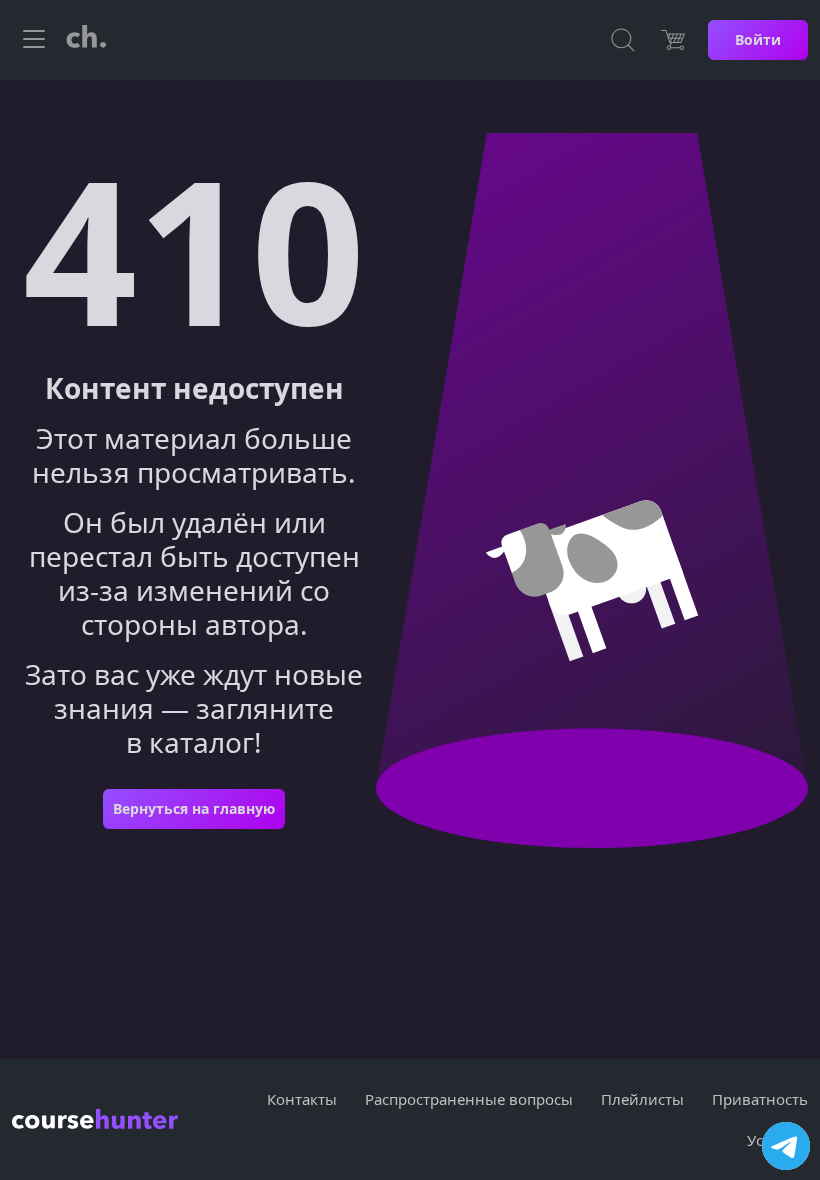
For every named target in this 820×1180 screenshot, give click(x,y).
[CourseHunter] (86, 40)
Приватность (760, 1099)
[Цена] (673, 40)
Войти (758, 39)
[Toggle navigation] (34, 40)
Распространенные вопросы (469, 1099)
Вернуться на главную (194, 808)
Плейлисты (642, 1099)
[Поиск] (623, 40)
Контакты (302, 1099)
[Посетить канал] (786, 1146)
